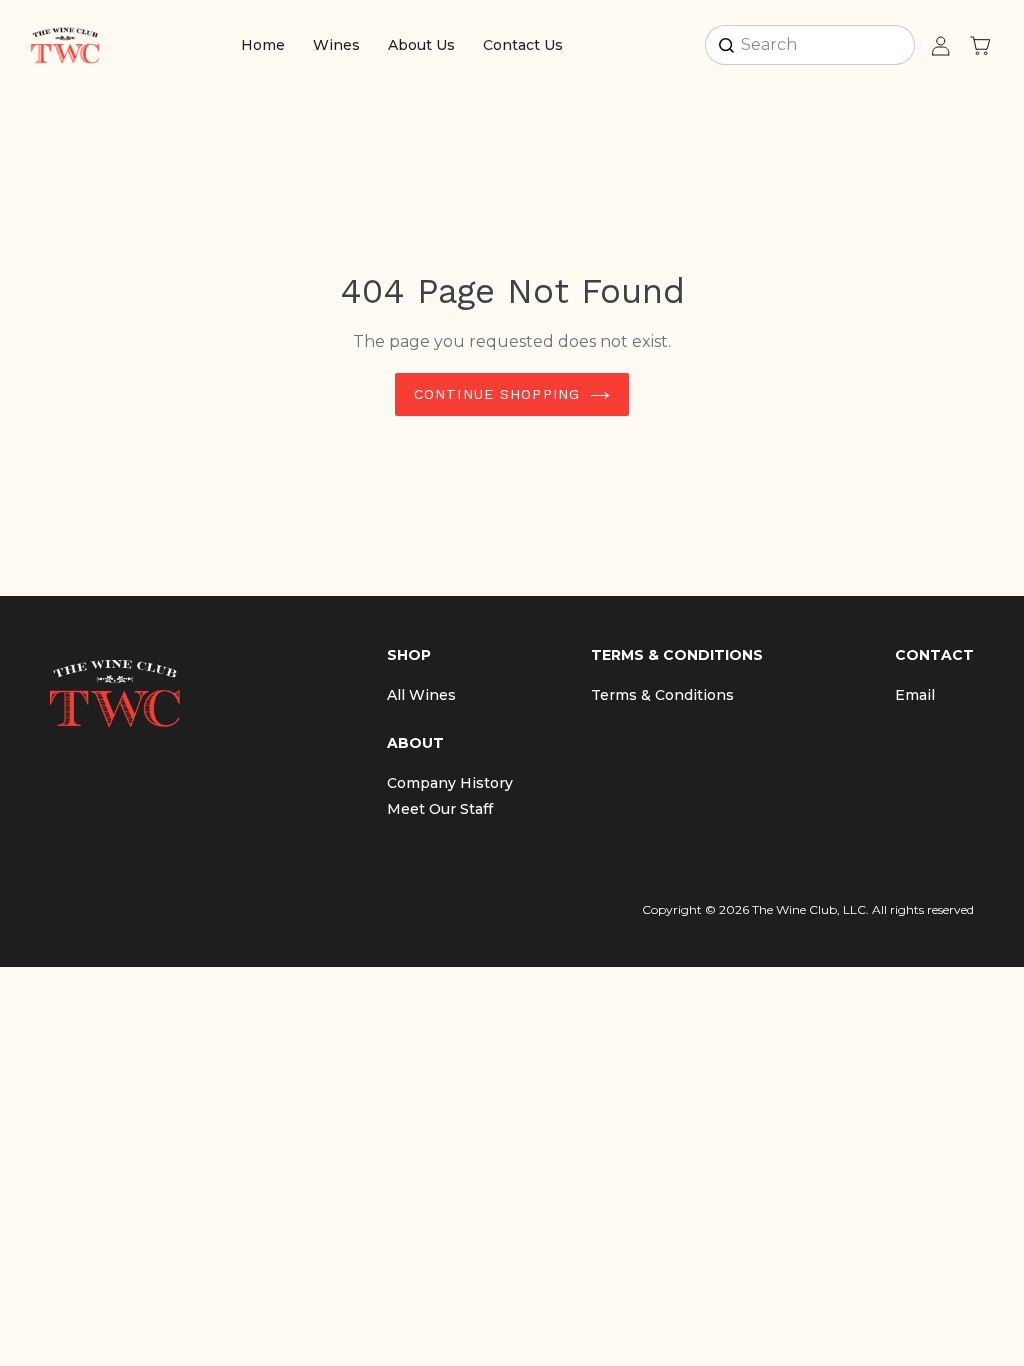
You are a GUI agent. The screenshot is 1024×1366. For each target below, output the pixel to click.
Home (263, 45)
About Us (421, 45)
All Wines (421, 695)
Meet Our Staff (440, 809)
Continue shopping (497, 394)
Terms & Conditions (662, 695)
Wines (336, 45)
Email (915, 695)
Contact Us (523, 45)
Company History (450, 783)
